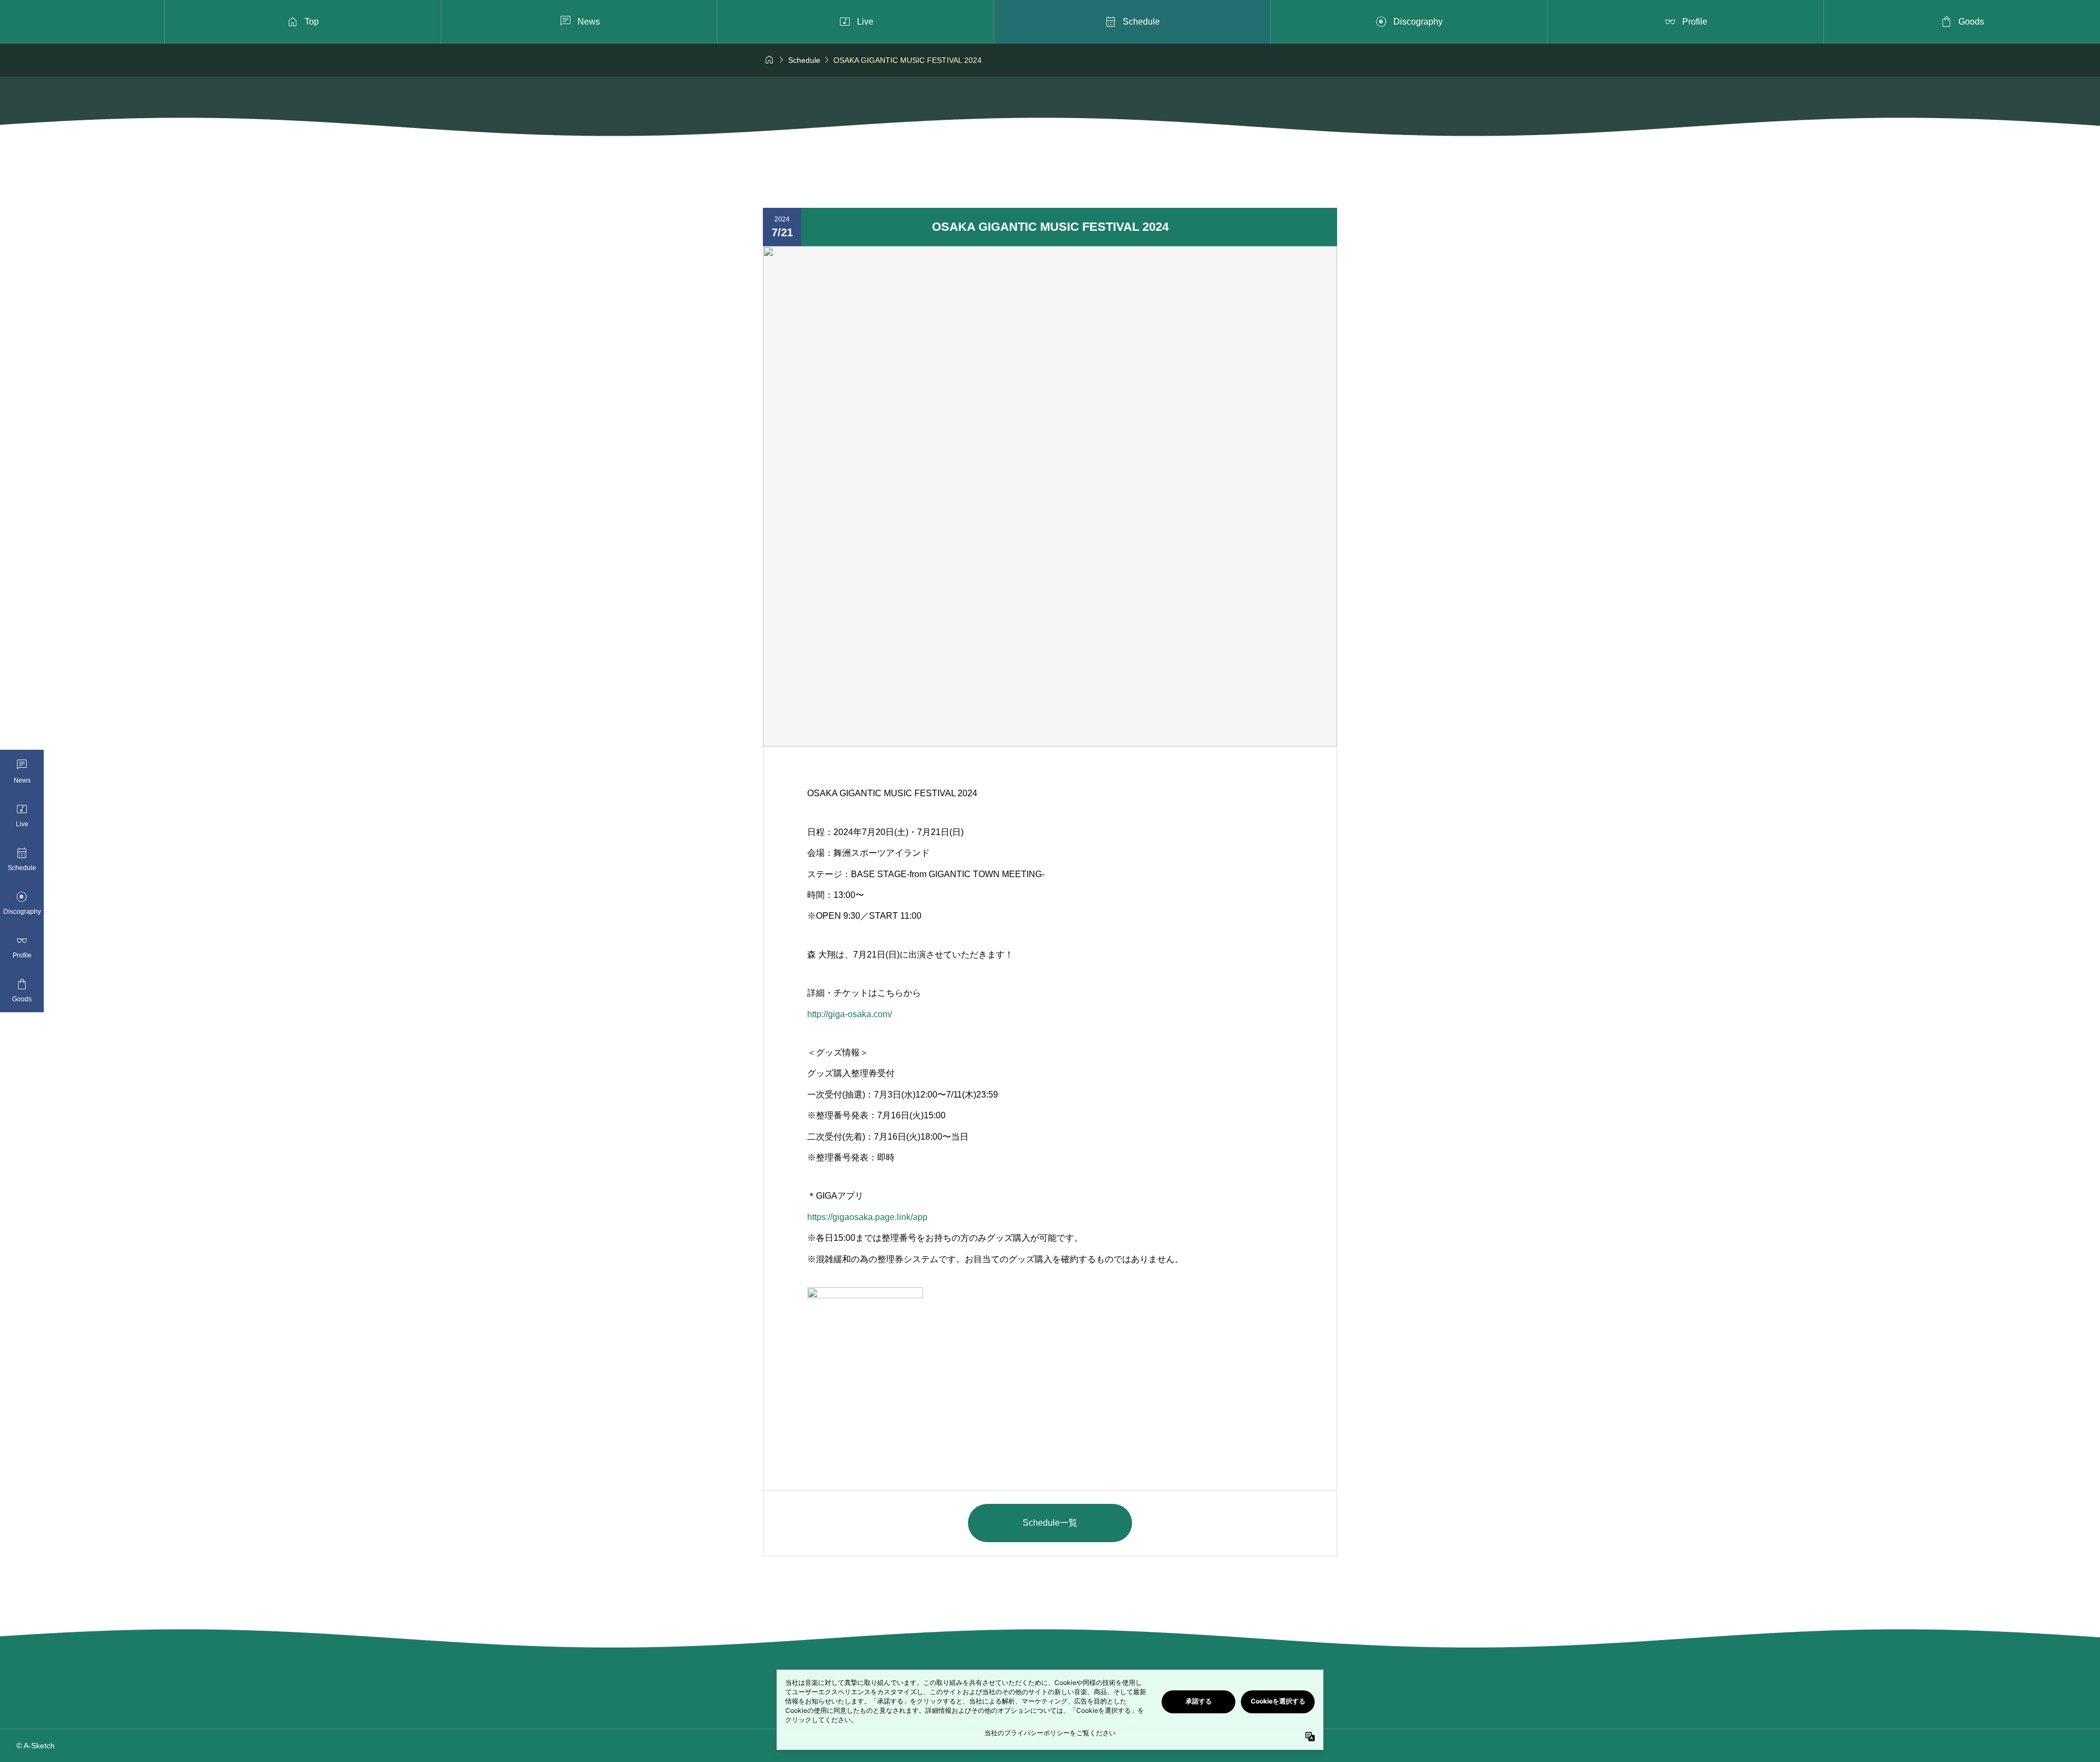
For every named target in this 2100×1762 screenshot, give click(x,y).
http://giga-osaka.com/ (850, 1014)
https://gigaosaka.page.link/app (867, 1217)
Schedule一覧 (1050, 1523)
